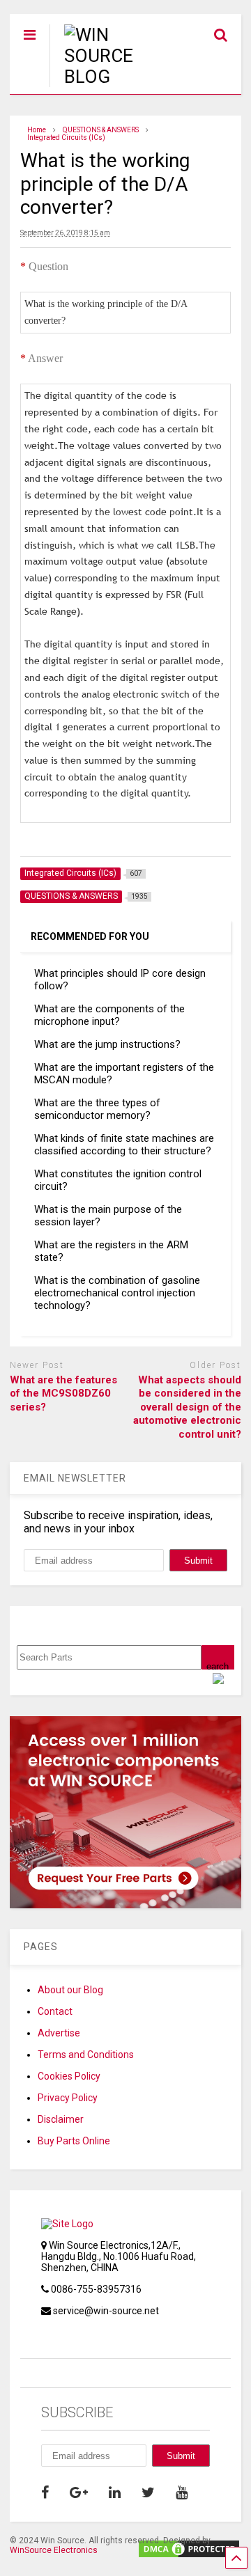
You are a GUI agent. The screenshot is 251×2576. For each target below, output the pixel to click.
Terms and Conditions (86, 2055)
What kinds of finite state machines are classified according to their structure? (124, 1145)
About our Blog (70, 1990)
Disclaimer (61, 2119)
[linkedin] (115, 2492)
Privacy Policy (68, 2098)
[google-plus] (79, 2492)
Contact (55, 2011)
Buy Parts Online (74, 2141)
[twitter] (148, 2492)
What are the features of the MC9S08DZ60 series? (63, 1393)
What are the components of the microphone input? (109, 1015)
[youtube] (182, 2492)
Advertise (59, 2033)
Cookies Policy (69, 2076)
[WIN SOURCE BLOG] (107, 77)
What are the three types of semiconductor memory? (97, 1109)
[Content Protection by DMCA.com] (189, 2553)
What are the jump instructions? (107, 1044)
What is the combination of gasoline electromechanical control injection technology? (117, 1293)
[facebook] (45, 2492)
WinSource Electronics (54, 2550)
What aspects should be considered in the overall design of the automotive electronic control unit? (187, 1407)
